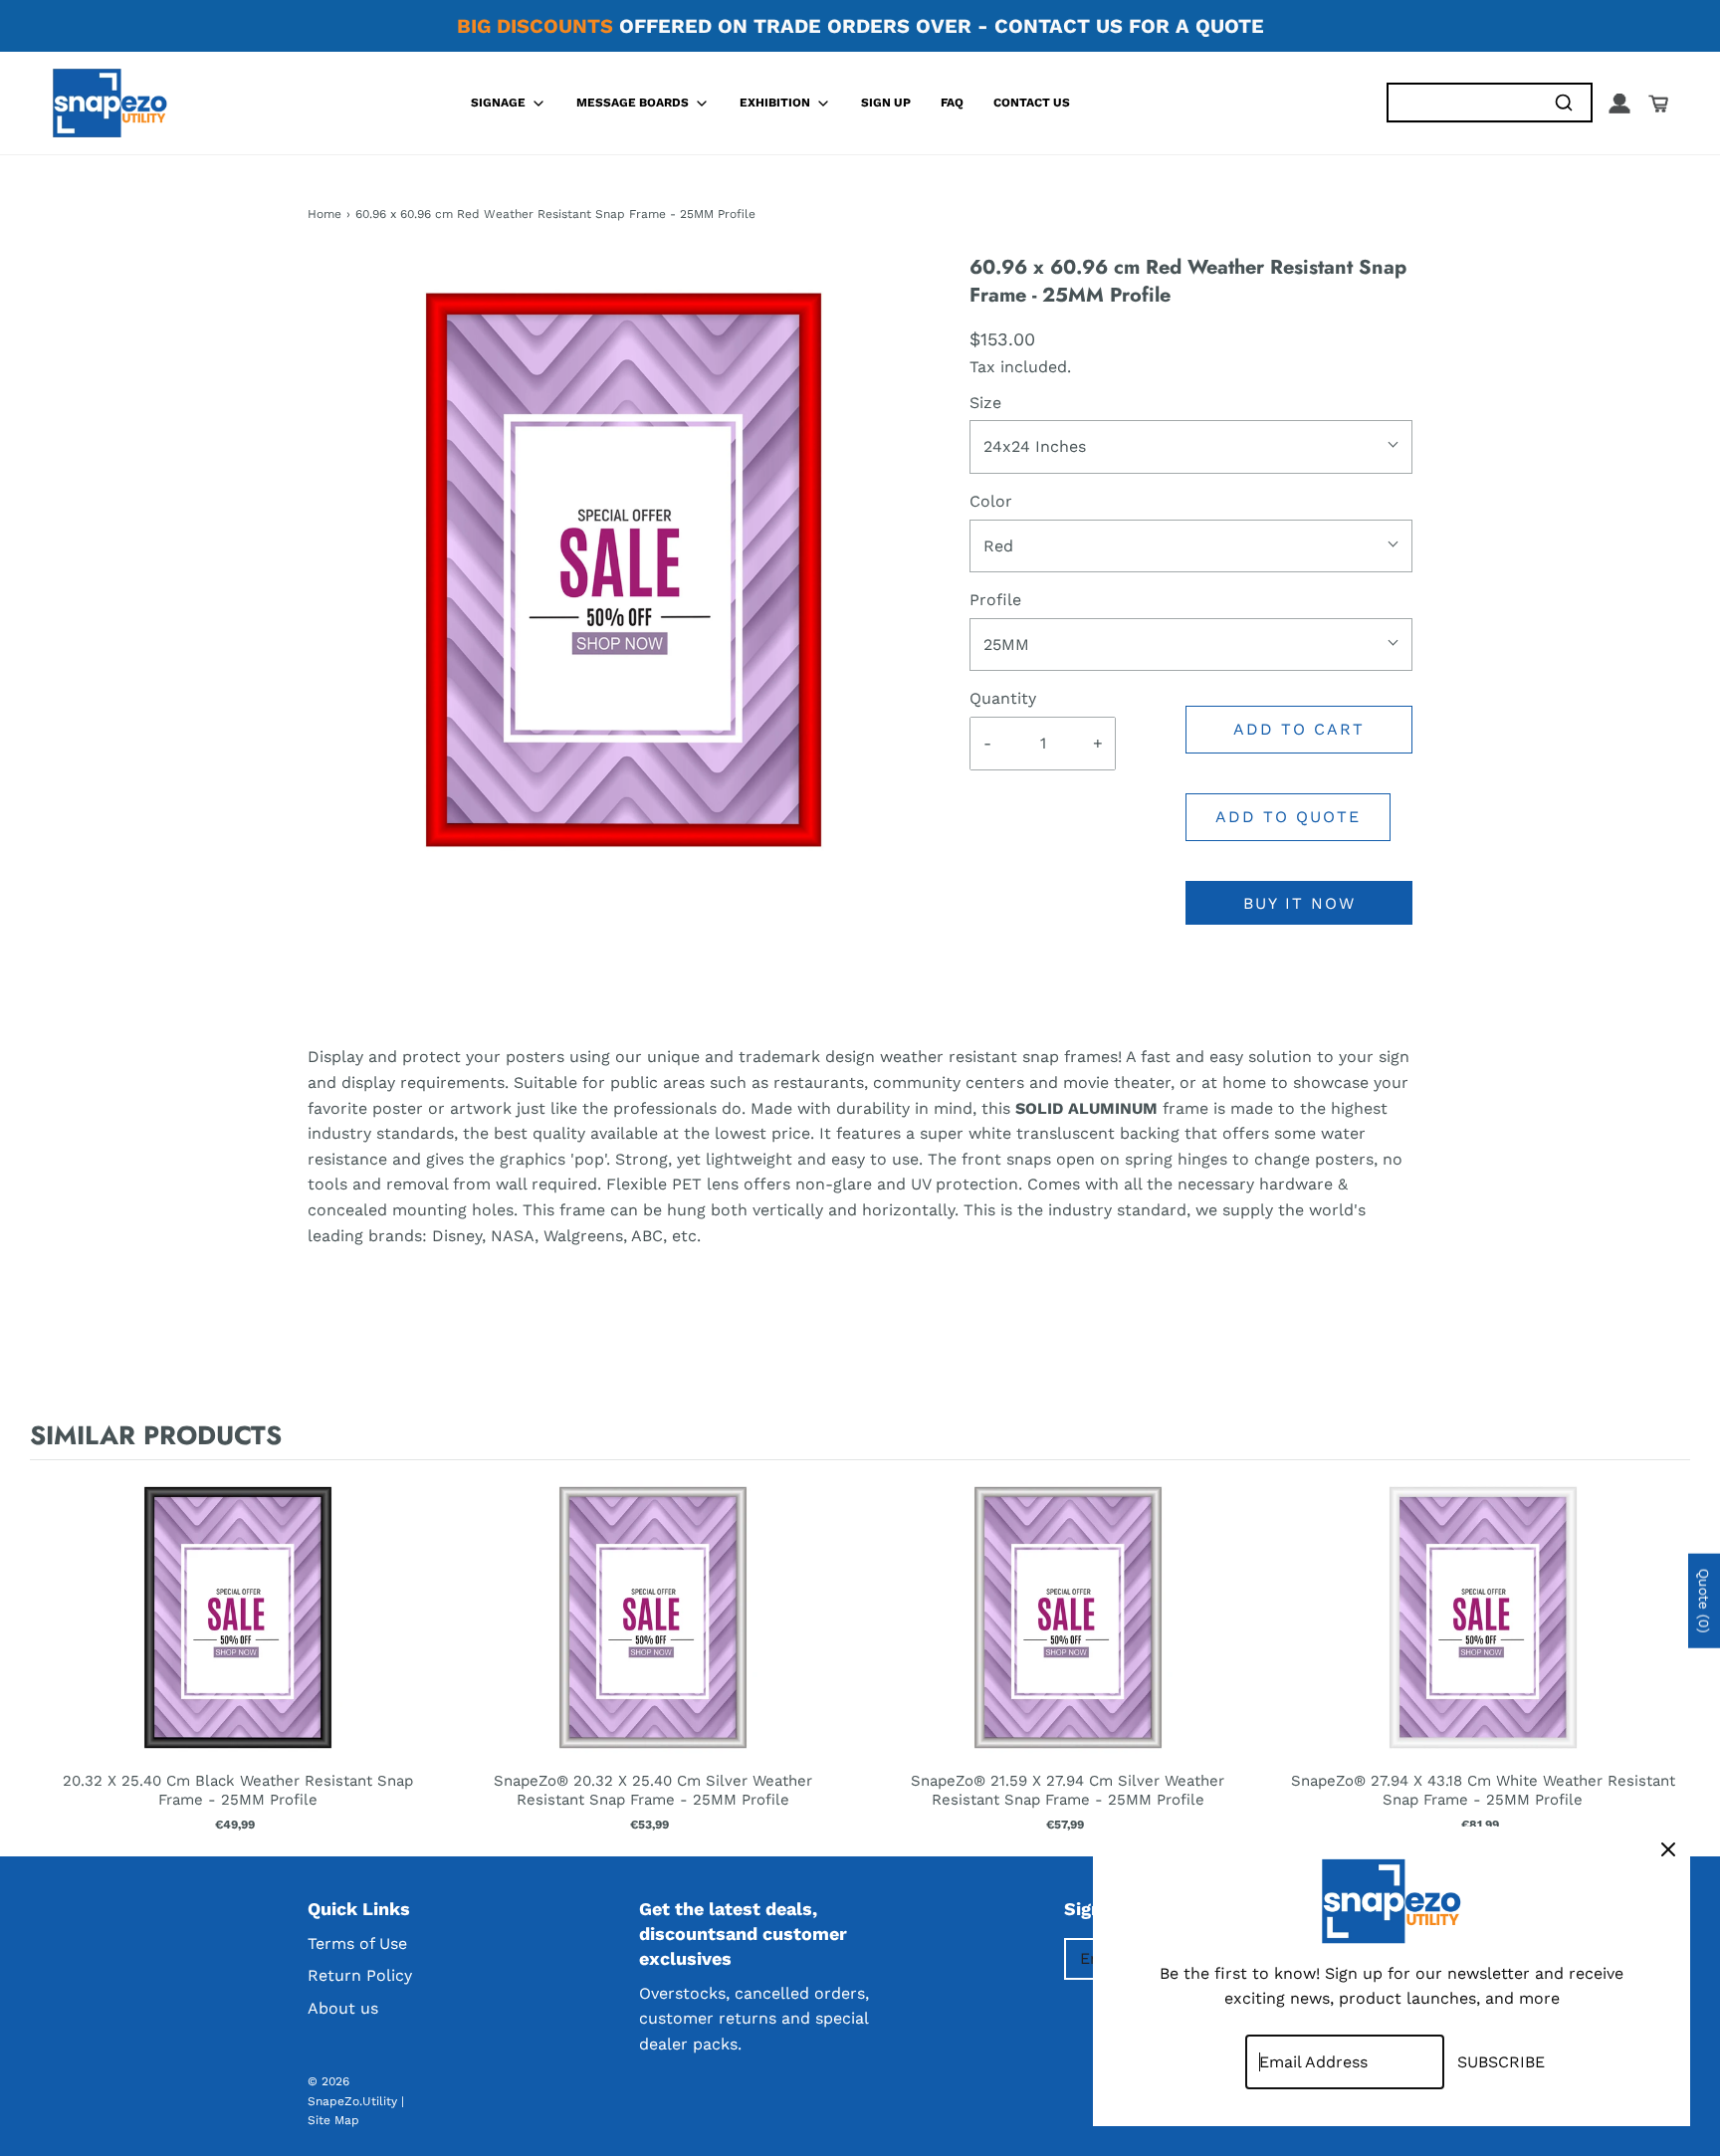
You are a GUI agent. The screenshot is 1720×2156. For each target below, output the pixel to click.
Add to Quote (1288, 817)
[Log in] (1619, 104)
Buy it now (1299, 903)
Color (991, 501)
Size (985, 403)
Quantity (1003, 698)
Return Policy (360, 1975)
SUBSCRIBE (1501, 2062)
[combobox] (1462, 103)
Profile (995, 600)
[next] (1670, 1654)
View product (237, 1637)
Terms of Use (357, 1943)
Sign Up (886, 103)
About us (343, 2008)
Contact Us (1032, 103)
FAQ (952, 103)
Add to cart (1299, 729)
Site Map (333, 2120)
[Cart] (1658, 104)
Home (324, 214)
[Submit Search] (1563, 103)
